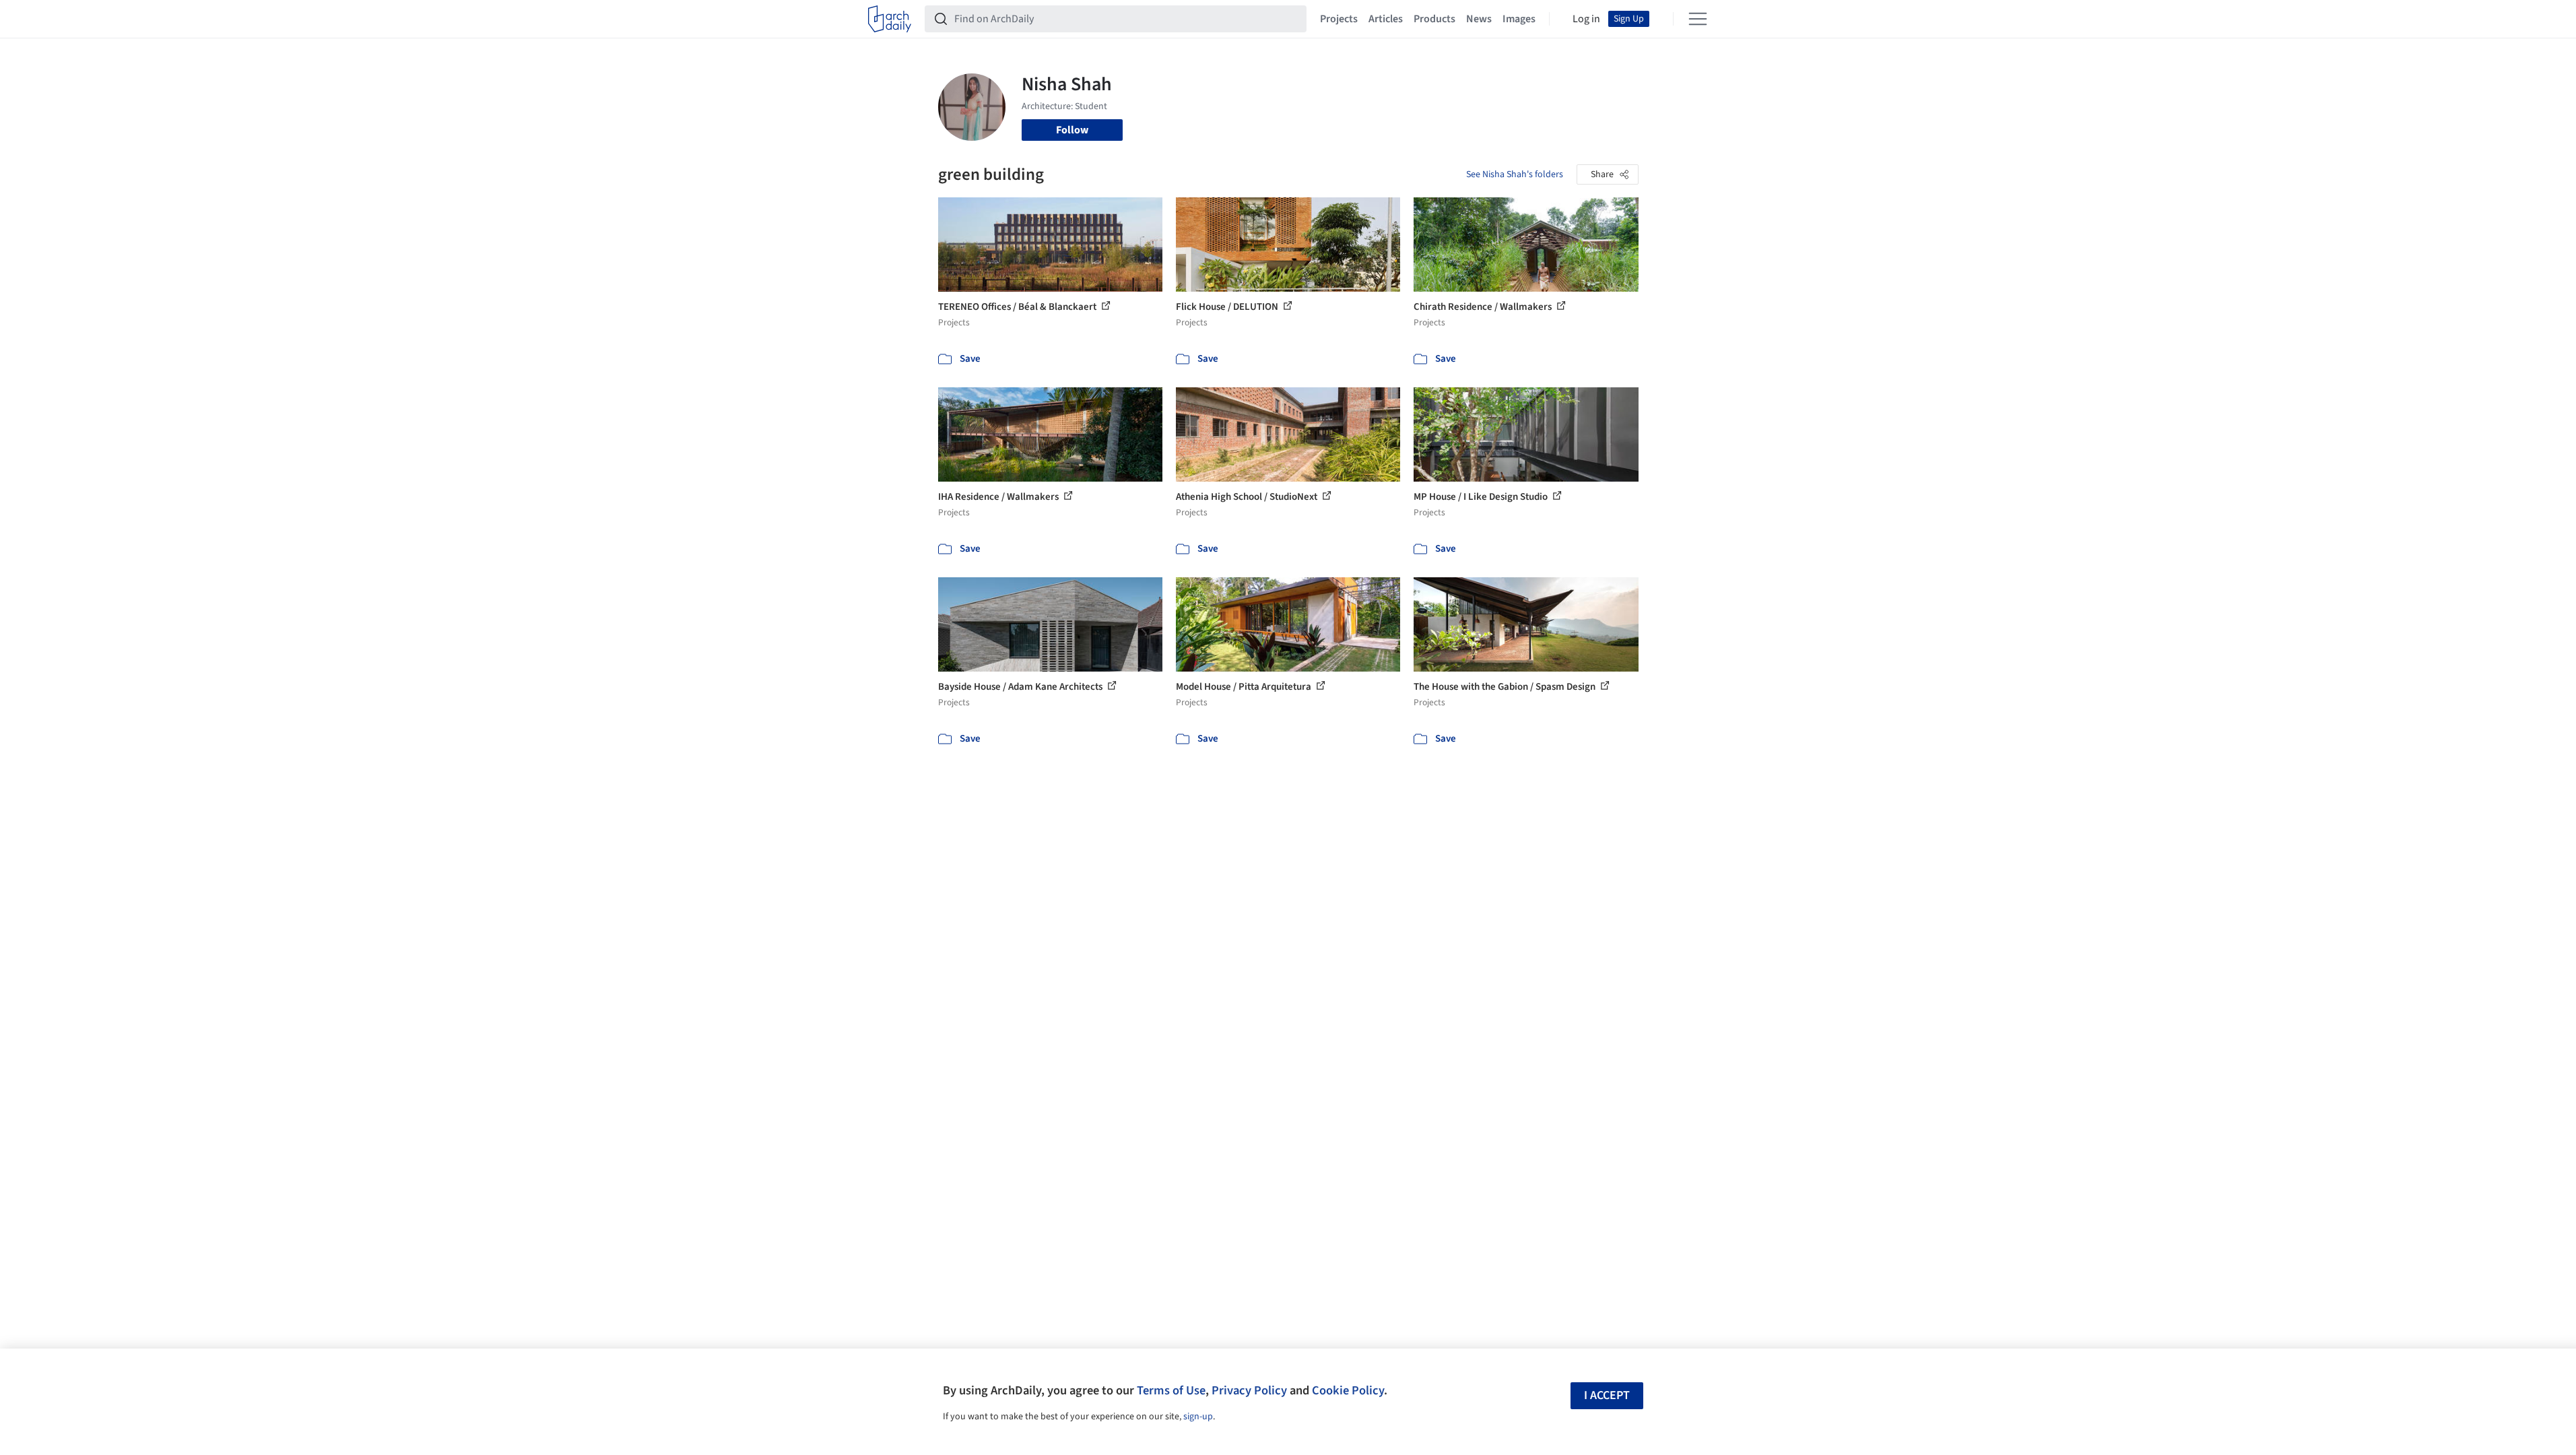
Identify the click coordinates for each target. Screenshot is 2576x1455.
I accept (1607, 1395)
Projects (1339, 19)
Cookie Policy (1348, 1390)
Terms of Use (1171, 1390)
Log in (1586, 19)
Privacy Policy (1249, 1390)
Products (1434, 19)
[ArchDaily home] (890, 19)
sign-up (1198, 1417)
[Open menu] (1698, 19)
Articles (1386, 19)
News (1479, 19)
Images (1519, 19)
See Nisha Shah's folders (1515, 174)
